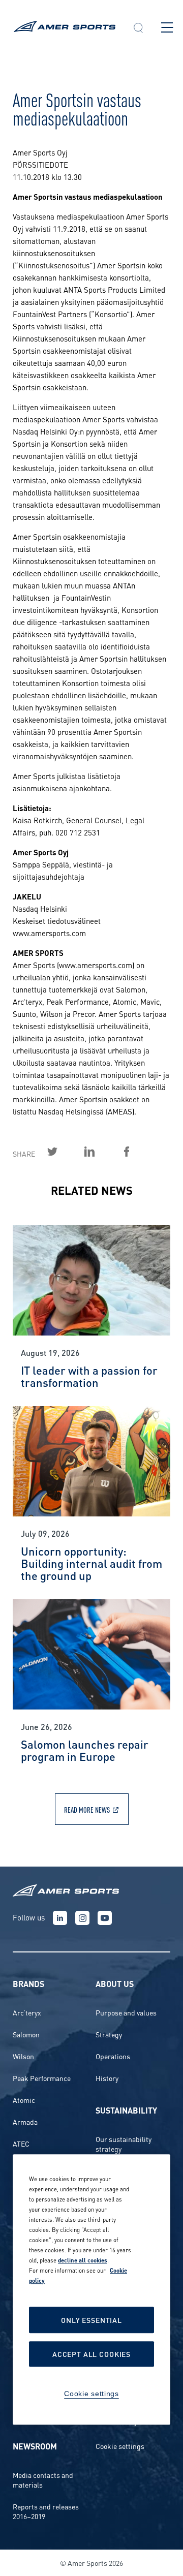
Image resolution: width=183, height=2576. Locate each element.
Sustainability (126, 2110)
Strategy (109, 2034)
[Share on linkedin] (101, 1152)
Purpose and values (126, 2012)
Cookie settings (120, 2446)
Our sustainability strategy (124, 2144)
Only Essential (91, 2320)
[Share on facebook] (138, 1152)
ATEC (21, 2143)
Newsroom (35, 2446)
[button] (138, 29)
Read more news (87, 1809)
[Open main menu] (167, 27)
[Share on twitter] (64, 1152)
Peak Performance (42, 2078)
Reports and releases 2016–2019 (46, 2511)
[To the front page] (64, 28)
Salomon (26, 2034)
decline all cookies (83, 2260)
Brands (28, 1983)
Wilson (23, 2056)
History (107, 2078)
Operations (113, 2056)
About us (115, 1983)
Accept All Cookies (91, 2354)
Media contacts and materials (43, 2479)
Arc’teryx (27, 2012)
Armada (25, 2121)
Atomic (24, 2100)
